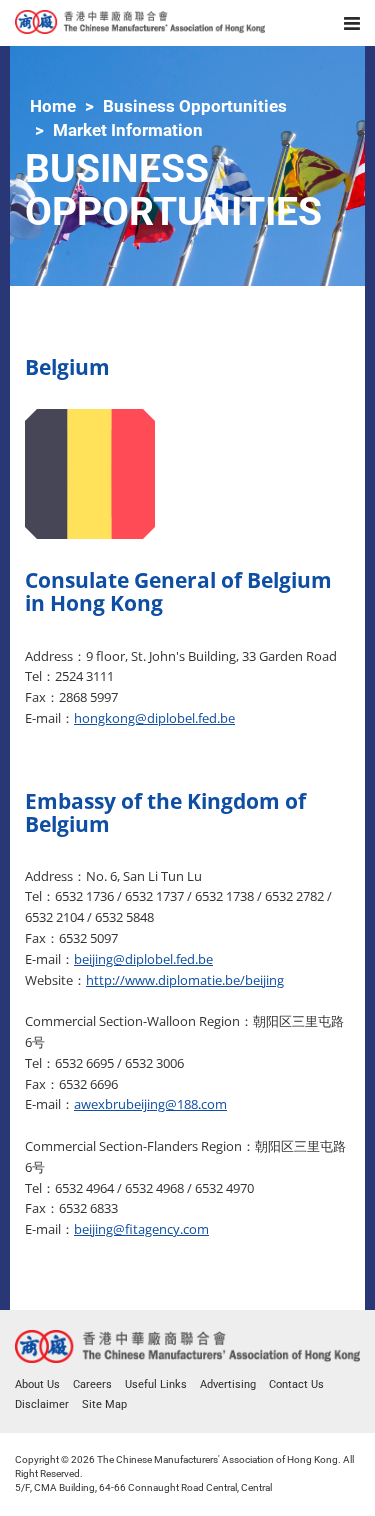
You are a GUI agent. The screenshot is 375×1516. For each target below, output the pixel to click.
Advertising (228, 1384)
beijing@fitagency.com (141, 1229)
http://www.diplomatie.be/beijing (185, 980)
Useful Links (156, 1384)
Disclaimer (42, 1404)
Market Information (128, 130)
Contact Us (296, 1384)
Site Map (104, 1404)
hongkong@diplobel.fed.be (154, 718)
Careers (92, 1384)
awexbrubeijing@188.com (150, 1104)
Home (53, 106)
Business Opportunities (195, 106)
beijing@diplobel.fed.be (143, 959)
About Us (37, 1384)
